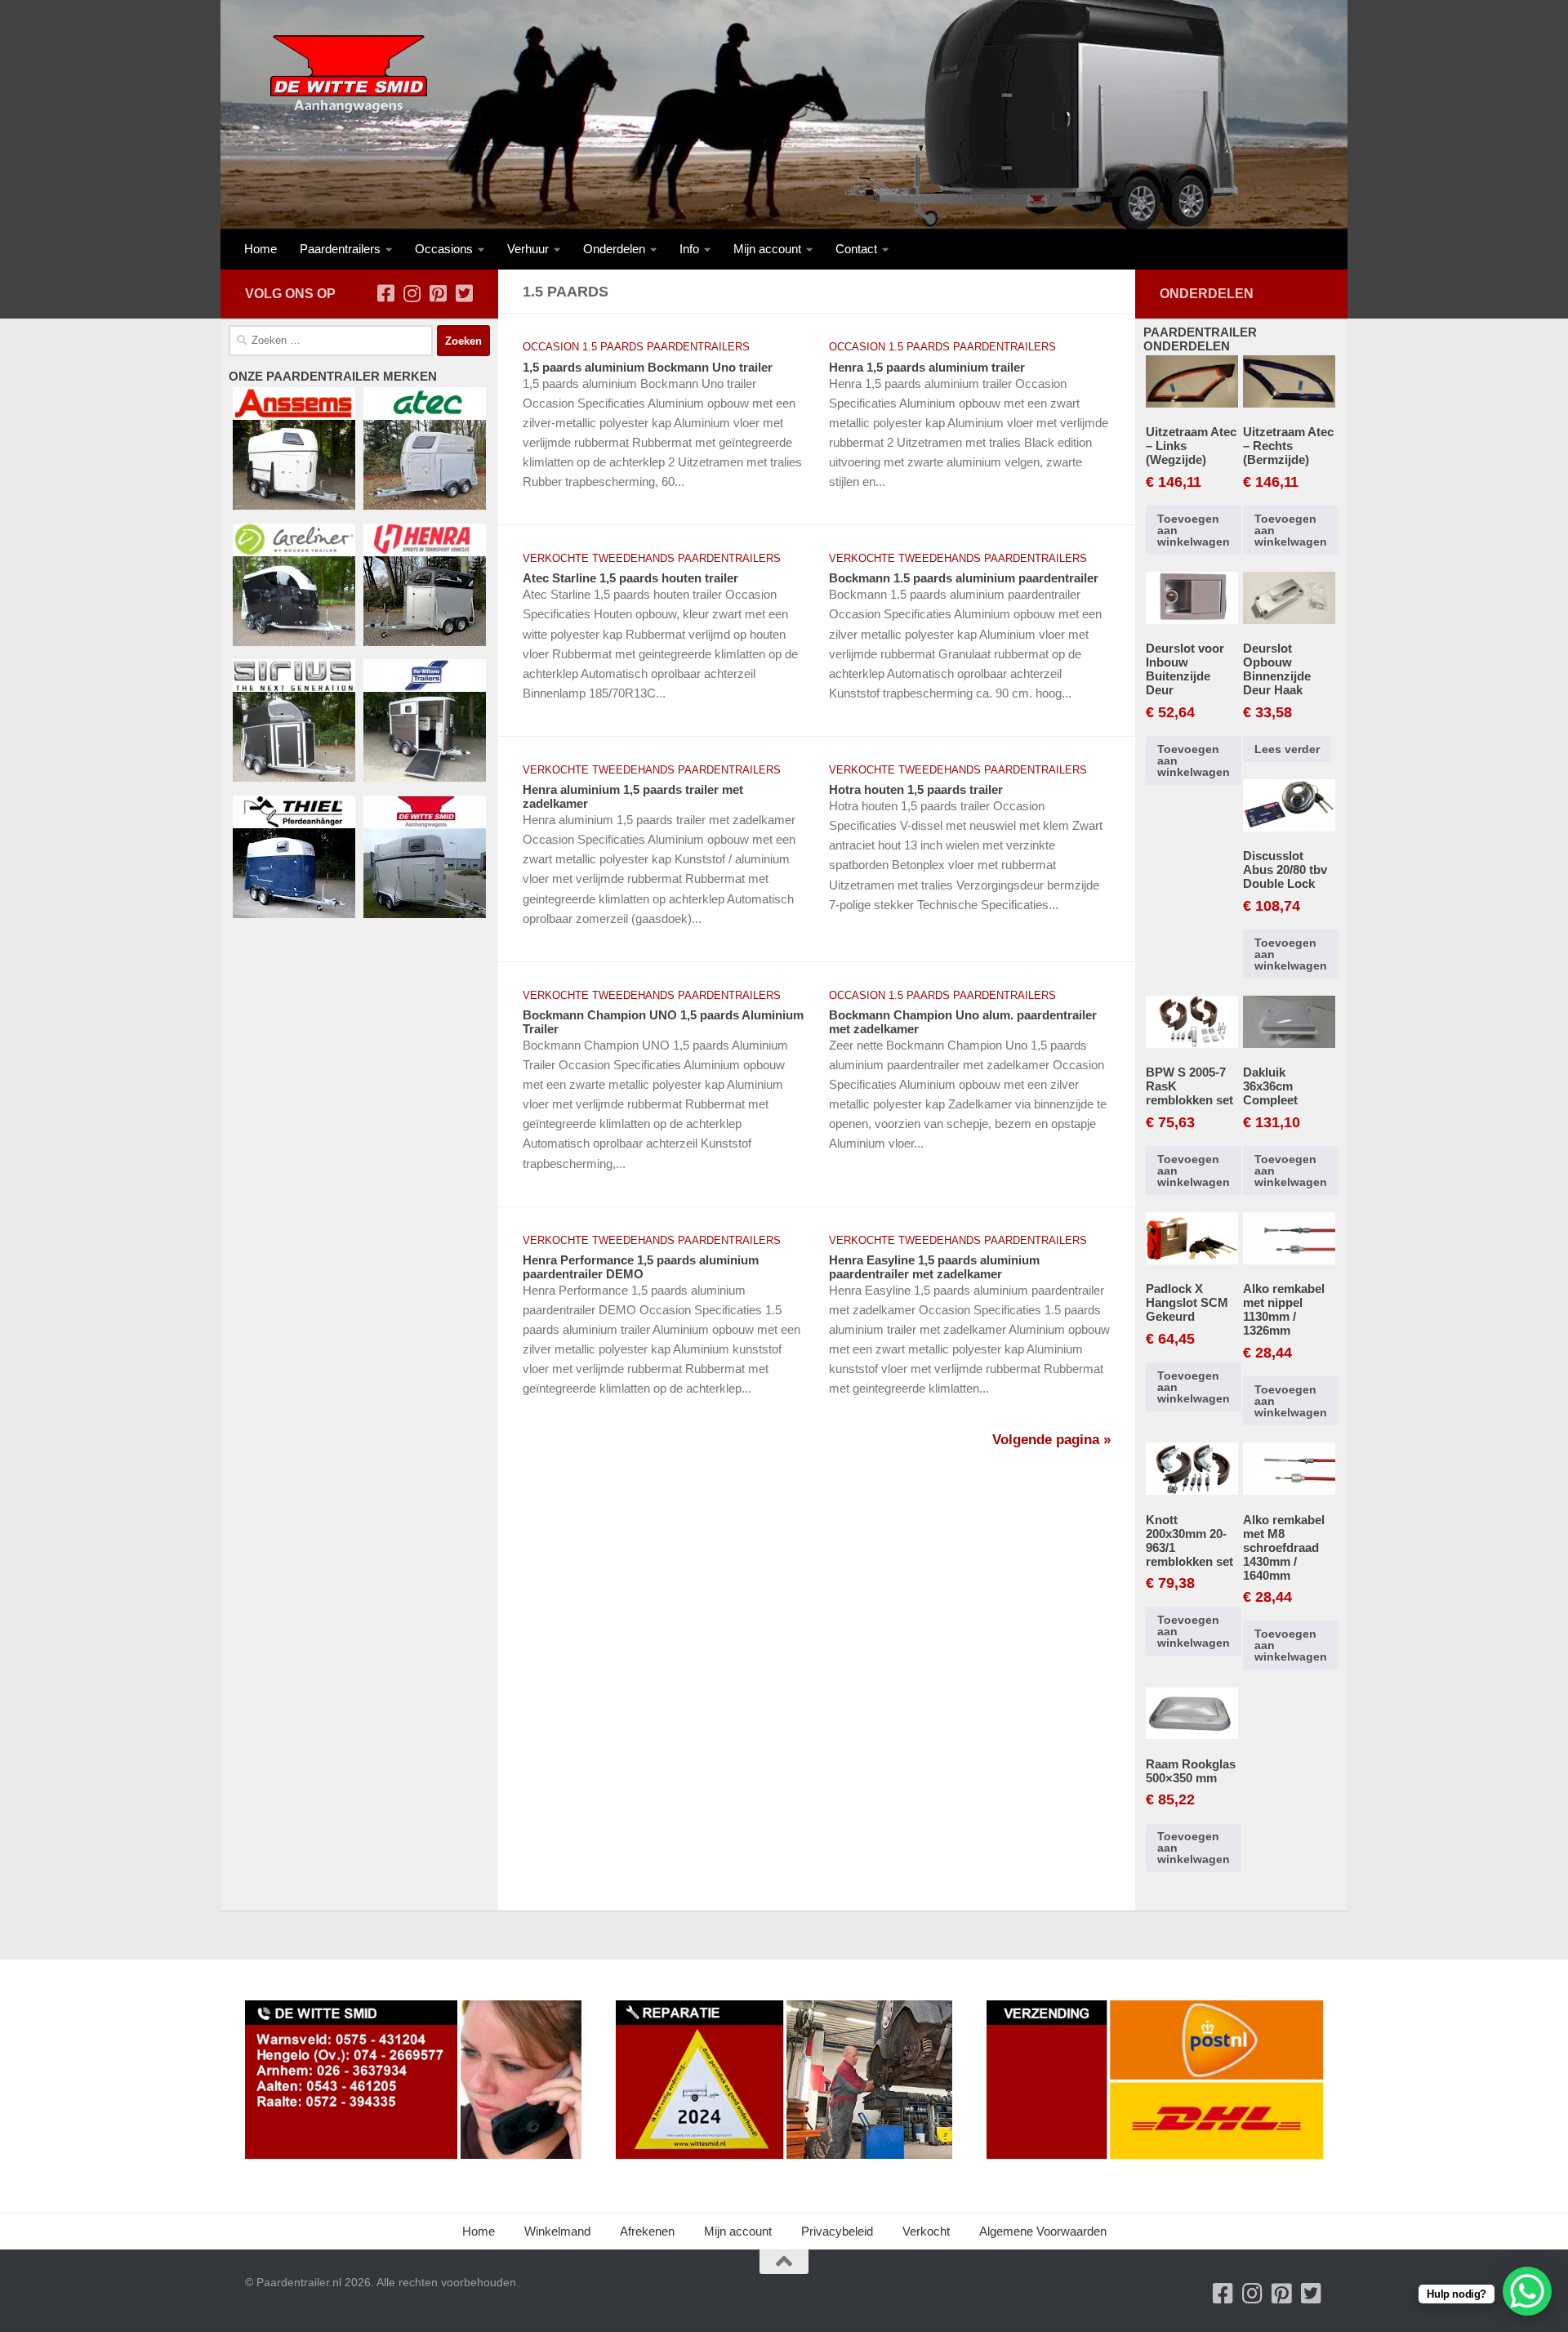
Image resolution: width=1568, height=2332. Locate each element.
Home (261, 249)
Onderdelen (614, 249)
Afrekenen (647, 2231)
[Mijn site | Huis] (347, 74)
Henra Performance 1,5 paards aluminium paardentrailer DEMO (641, 1267)
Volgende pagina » (1051, 1440)
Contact (856, 249)
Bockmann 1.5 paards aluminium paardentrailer (964, 578)
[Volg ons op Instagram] (412, 293)
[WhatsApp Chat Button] (1527, 2291)
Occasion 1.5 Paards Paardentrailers (636, 347)
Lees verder (1287, 749)
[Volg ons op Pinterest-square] (438, 293)
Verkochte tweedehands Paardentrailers (652, 558)
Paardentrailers (340, 249)
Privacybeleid (837, 2231)
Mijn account (767, 249)
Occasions (444, 249)
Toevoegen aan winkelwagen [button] (1194, 530)
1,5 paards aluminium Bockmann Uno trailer (648, 367)
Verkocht (926, 2231)
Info (689, 249)
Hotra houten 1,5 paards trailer (916, 789)
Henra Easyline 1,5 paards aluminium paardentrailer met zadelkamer (934, 1267)
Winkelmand (557, 2231)
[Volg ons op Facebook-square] (385, 293)
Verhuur (528, 249)
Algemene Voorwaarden (1043, 2231)
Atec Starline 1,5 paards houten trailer (630, 578)
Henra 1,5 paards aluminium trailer (927, 367)
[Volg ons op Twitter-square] (464, 293)
